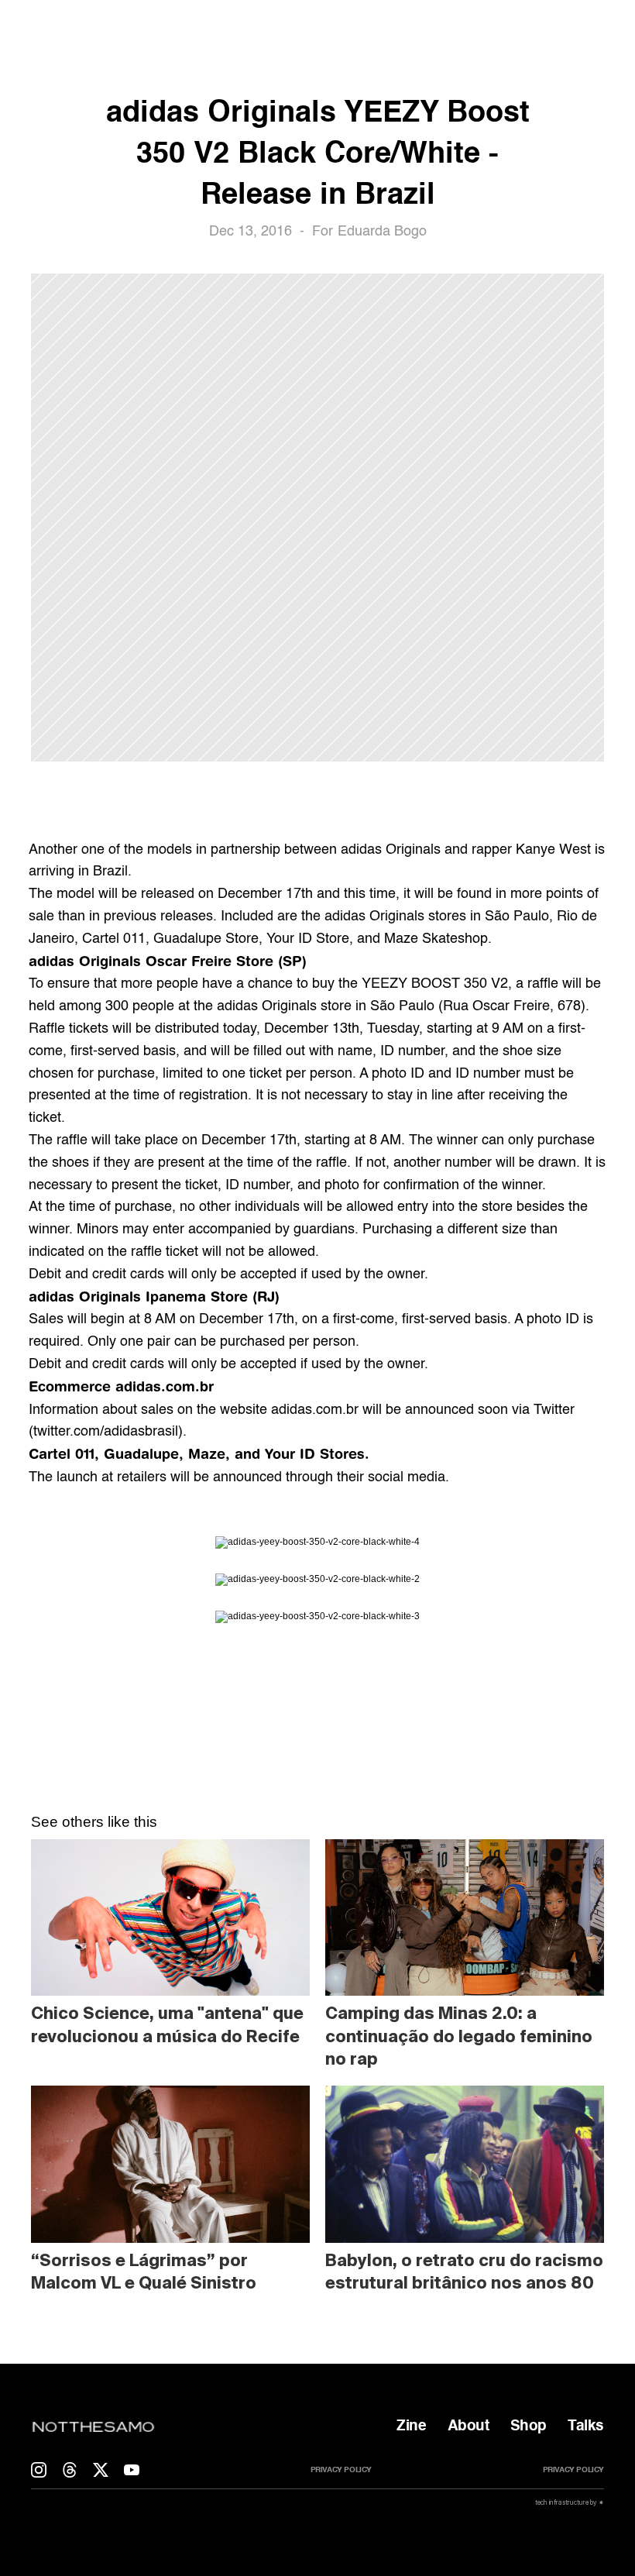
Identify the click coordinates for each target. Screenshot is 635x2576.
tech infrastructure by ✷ (569, 2502)
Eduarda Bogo (382, 232)
